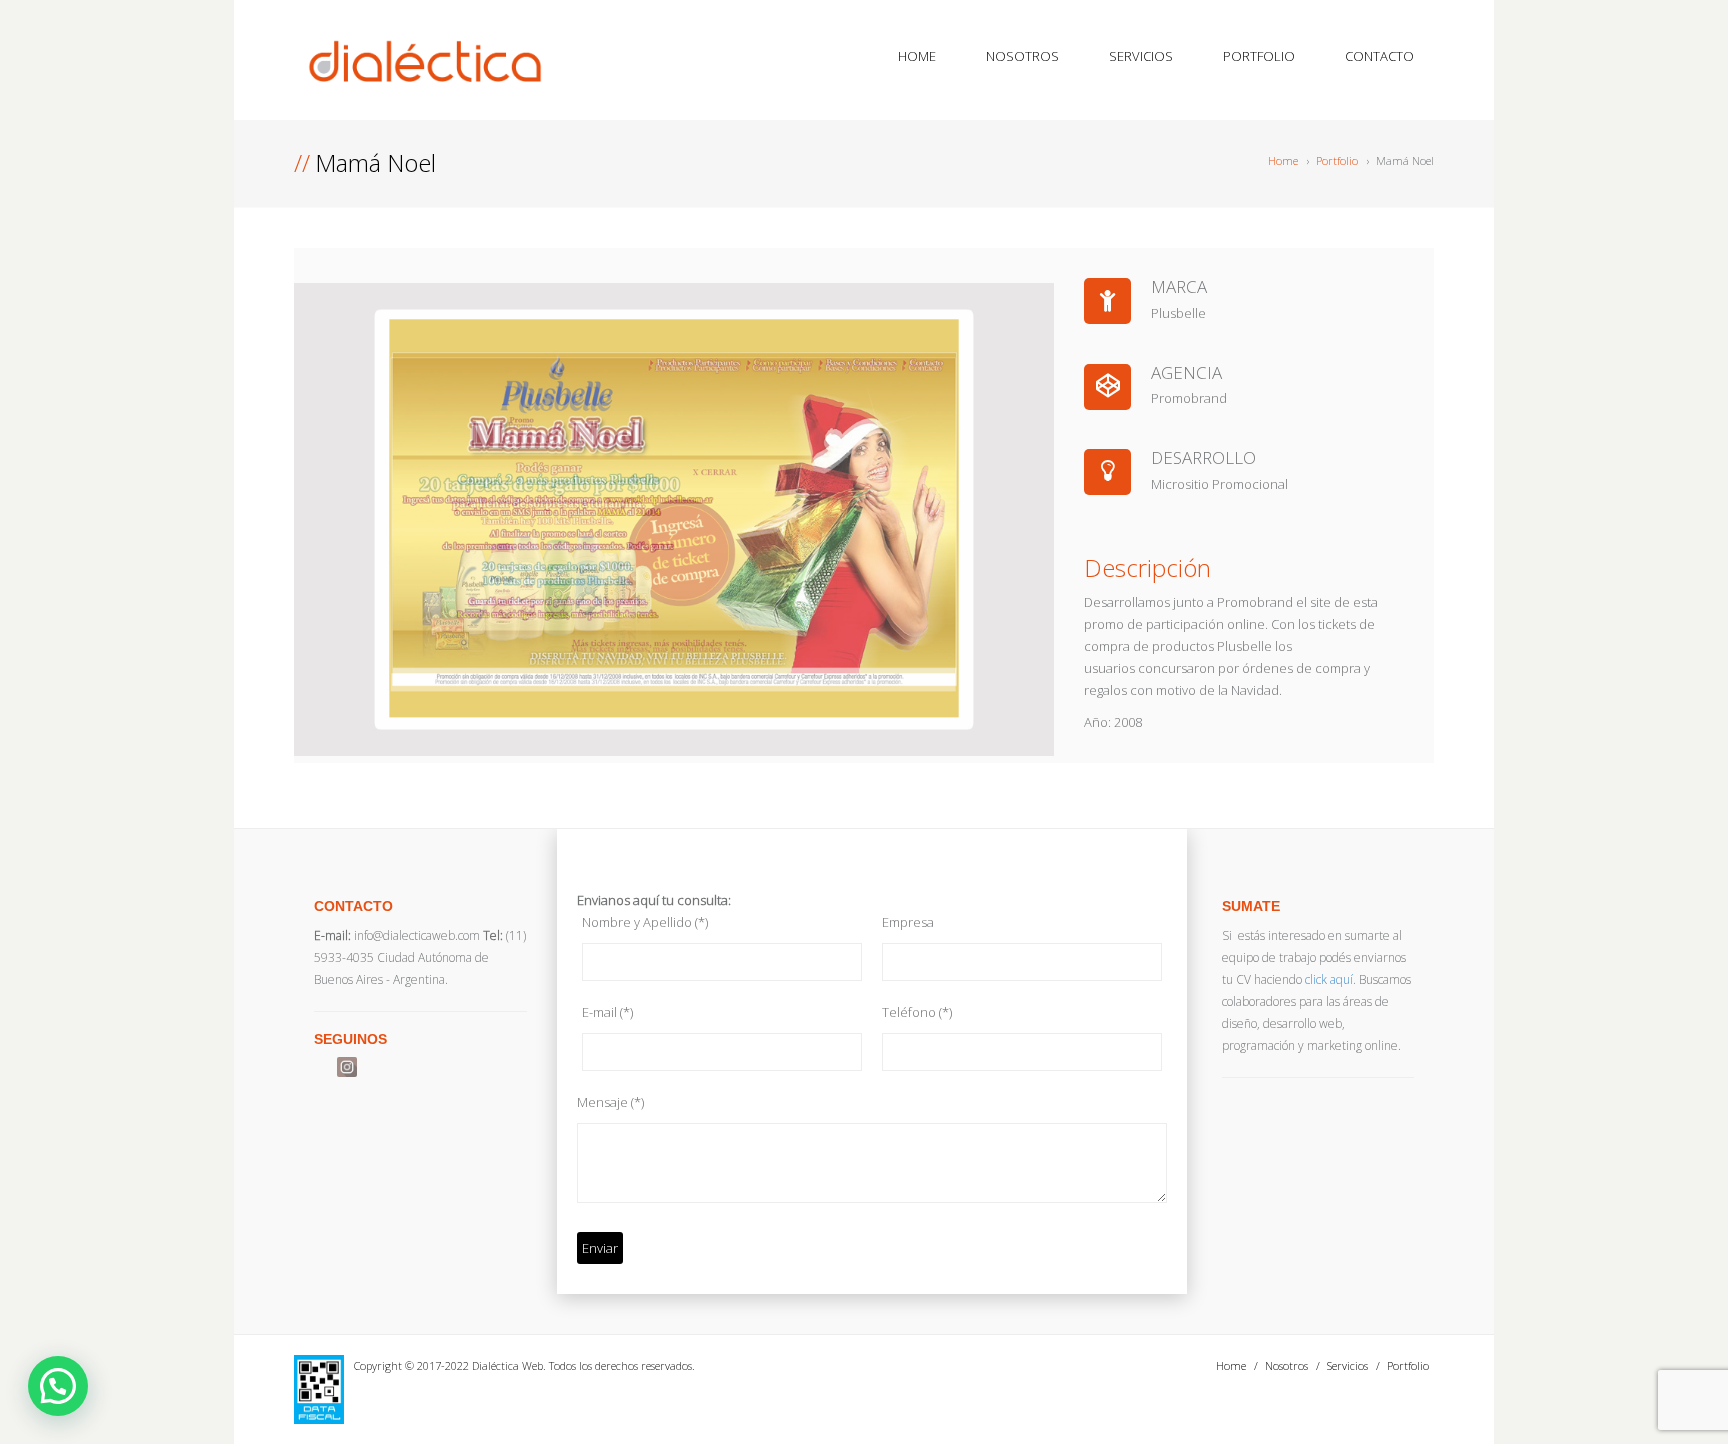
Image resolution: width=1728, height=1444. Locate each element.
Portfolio (1259, 56)
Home (917, 56)
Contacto (1379, 56)
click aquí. (1330, 979)
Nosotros (1022, 56)
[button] (58, 1386)
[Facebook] (324, 1067)
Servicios (1141, 56)
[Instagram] (347, 1067)
